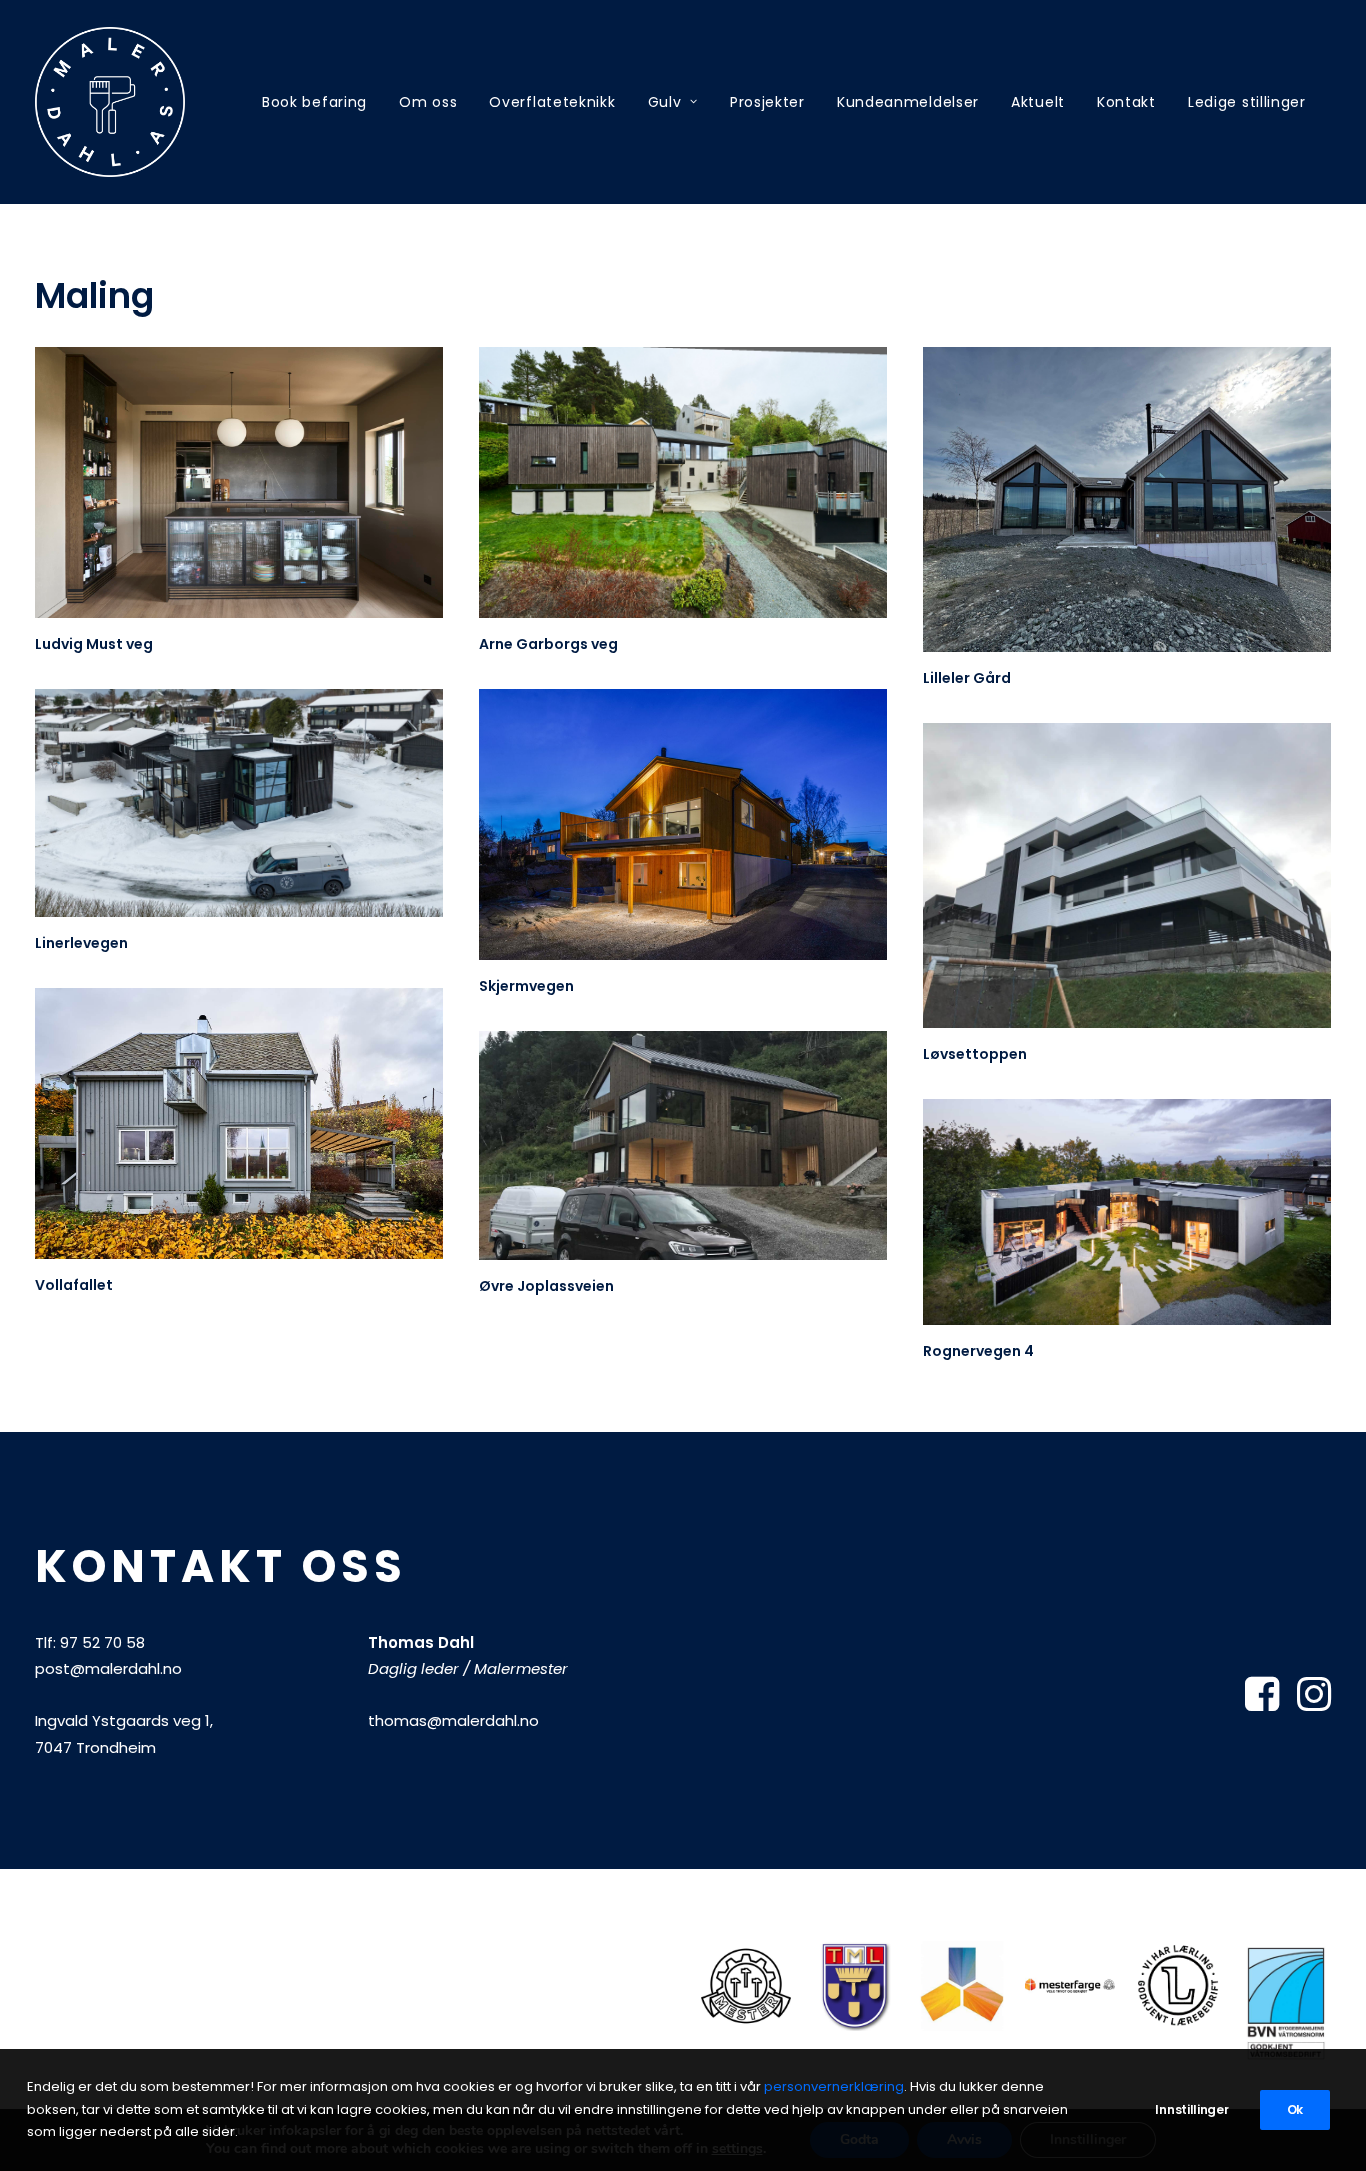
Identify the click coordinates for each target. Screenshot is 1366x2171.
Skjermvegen (526, 986)
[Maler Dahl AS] (110, 102)
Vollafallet (74, 1285)
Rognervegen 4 (978, 1351)
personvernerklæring (834, 2086)
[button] (239, 482)
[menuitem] (314, 102)
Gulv (665, 102)
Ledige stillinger (1247, 102)
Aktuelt (1038, 102)
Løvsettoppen (975, 1054)
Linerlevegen (81, 943)
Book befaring (314, 102)
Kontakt (1126, 102)
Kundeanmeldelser (908, 102)
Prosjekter (767, 102)
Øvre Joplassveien (546, 1286)
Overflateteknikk (552, 102)
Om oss (428, 102)
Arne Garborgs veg (548, 644)
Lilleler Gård (967, 678)
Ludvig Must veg (94, 644)
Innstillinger (1191, 2109)
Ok (1295, 2109)
